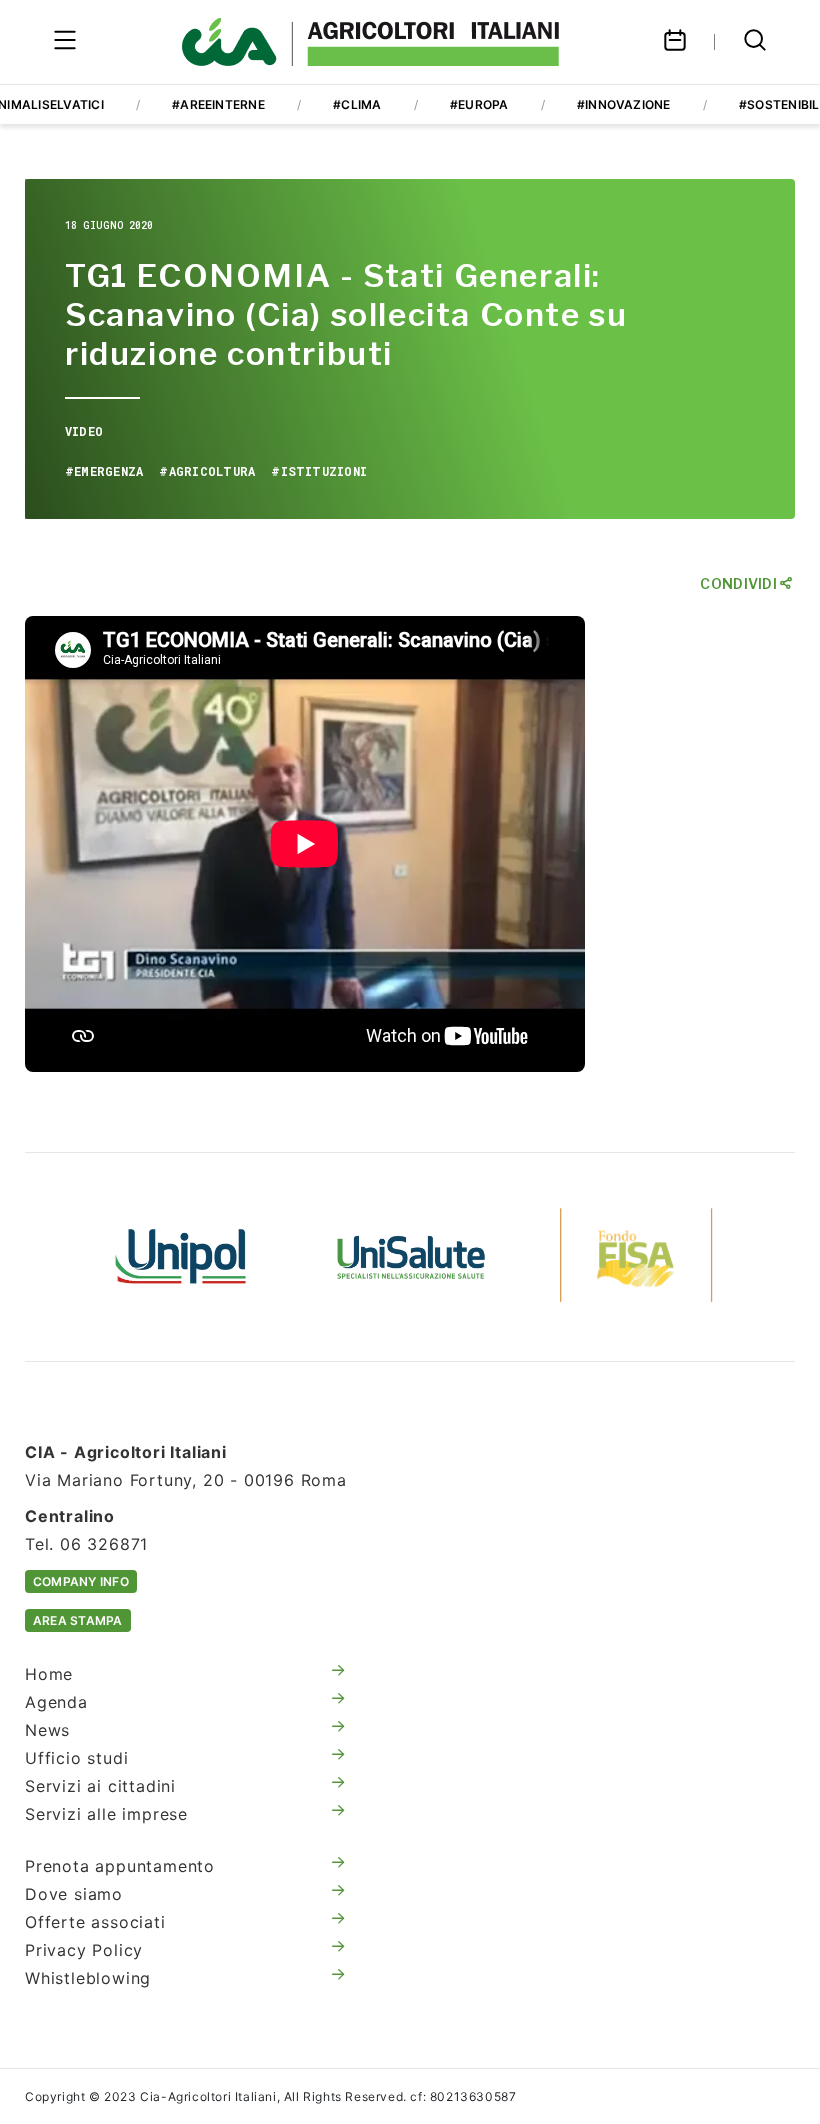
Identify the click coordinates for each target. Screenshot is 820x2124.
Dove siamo (74, 1894)
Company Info (81, 1581)
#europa (479, 104)
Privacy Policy (84, 1950)
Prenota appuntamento (120, 1866)
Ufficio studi (76, 1758)
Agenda (56, 1702)
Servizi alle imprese (106, 1814)
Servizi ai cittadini (100, 1786)
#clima (357, 104)
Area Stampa (78, 1620)
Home (49, 1674)
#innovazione (624, 104)
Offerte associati (95, 1922)
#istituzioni (319, 471)
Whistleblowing (88, 1978)
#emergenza (104, 471)
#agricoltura (207, 471)
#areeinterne (218, 104)
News (47, 1730)
